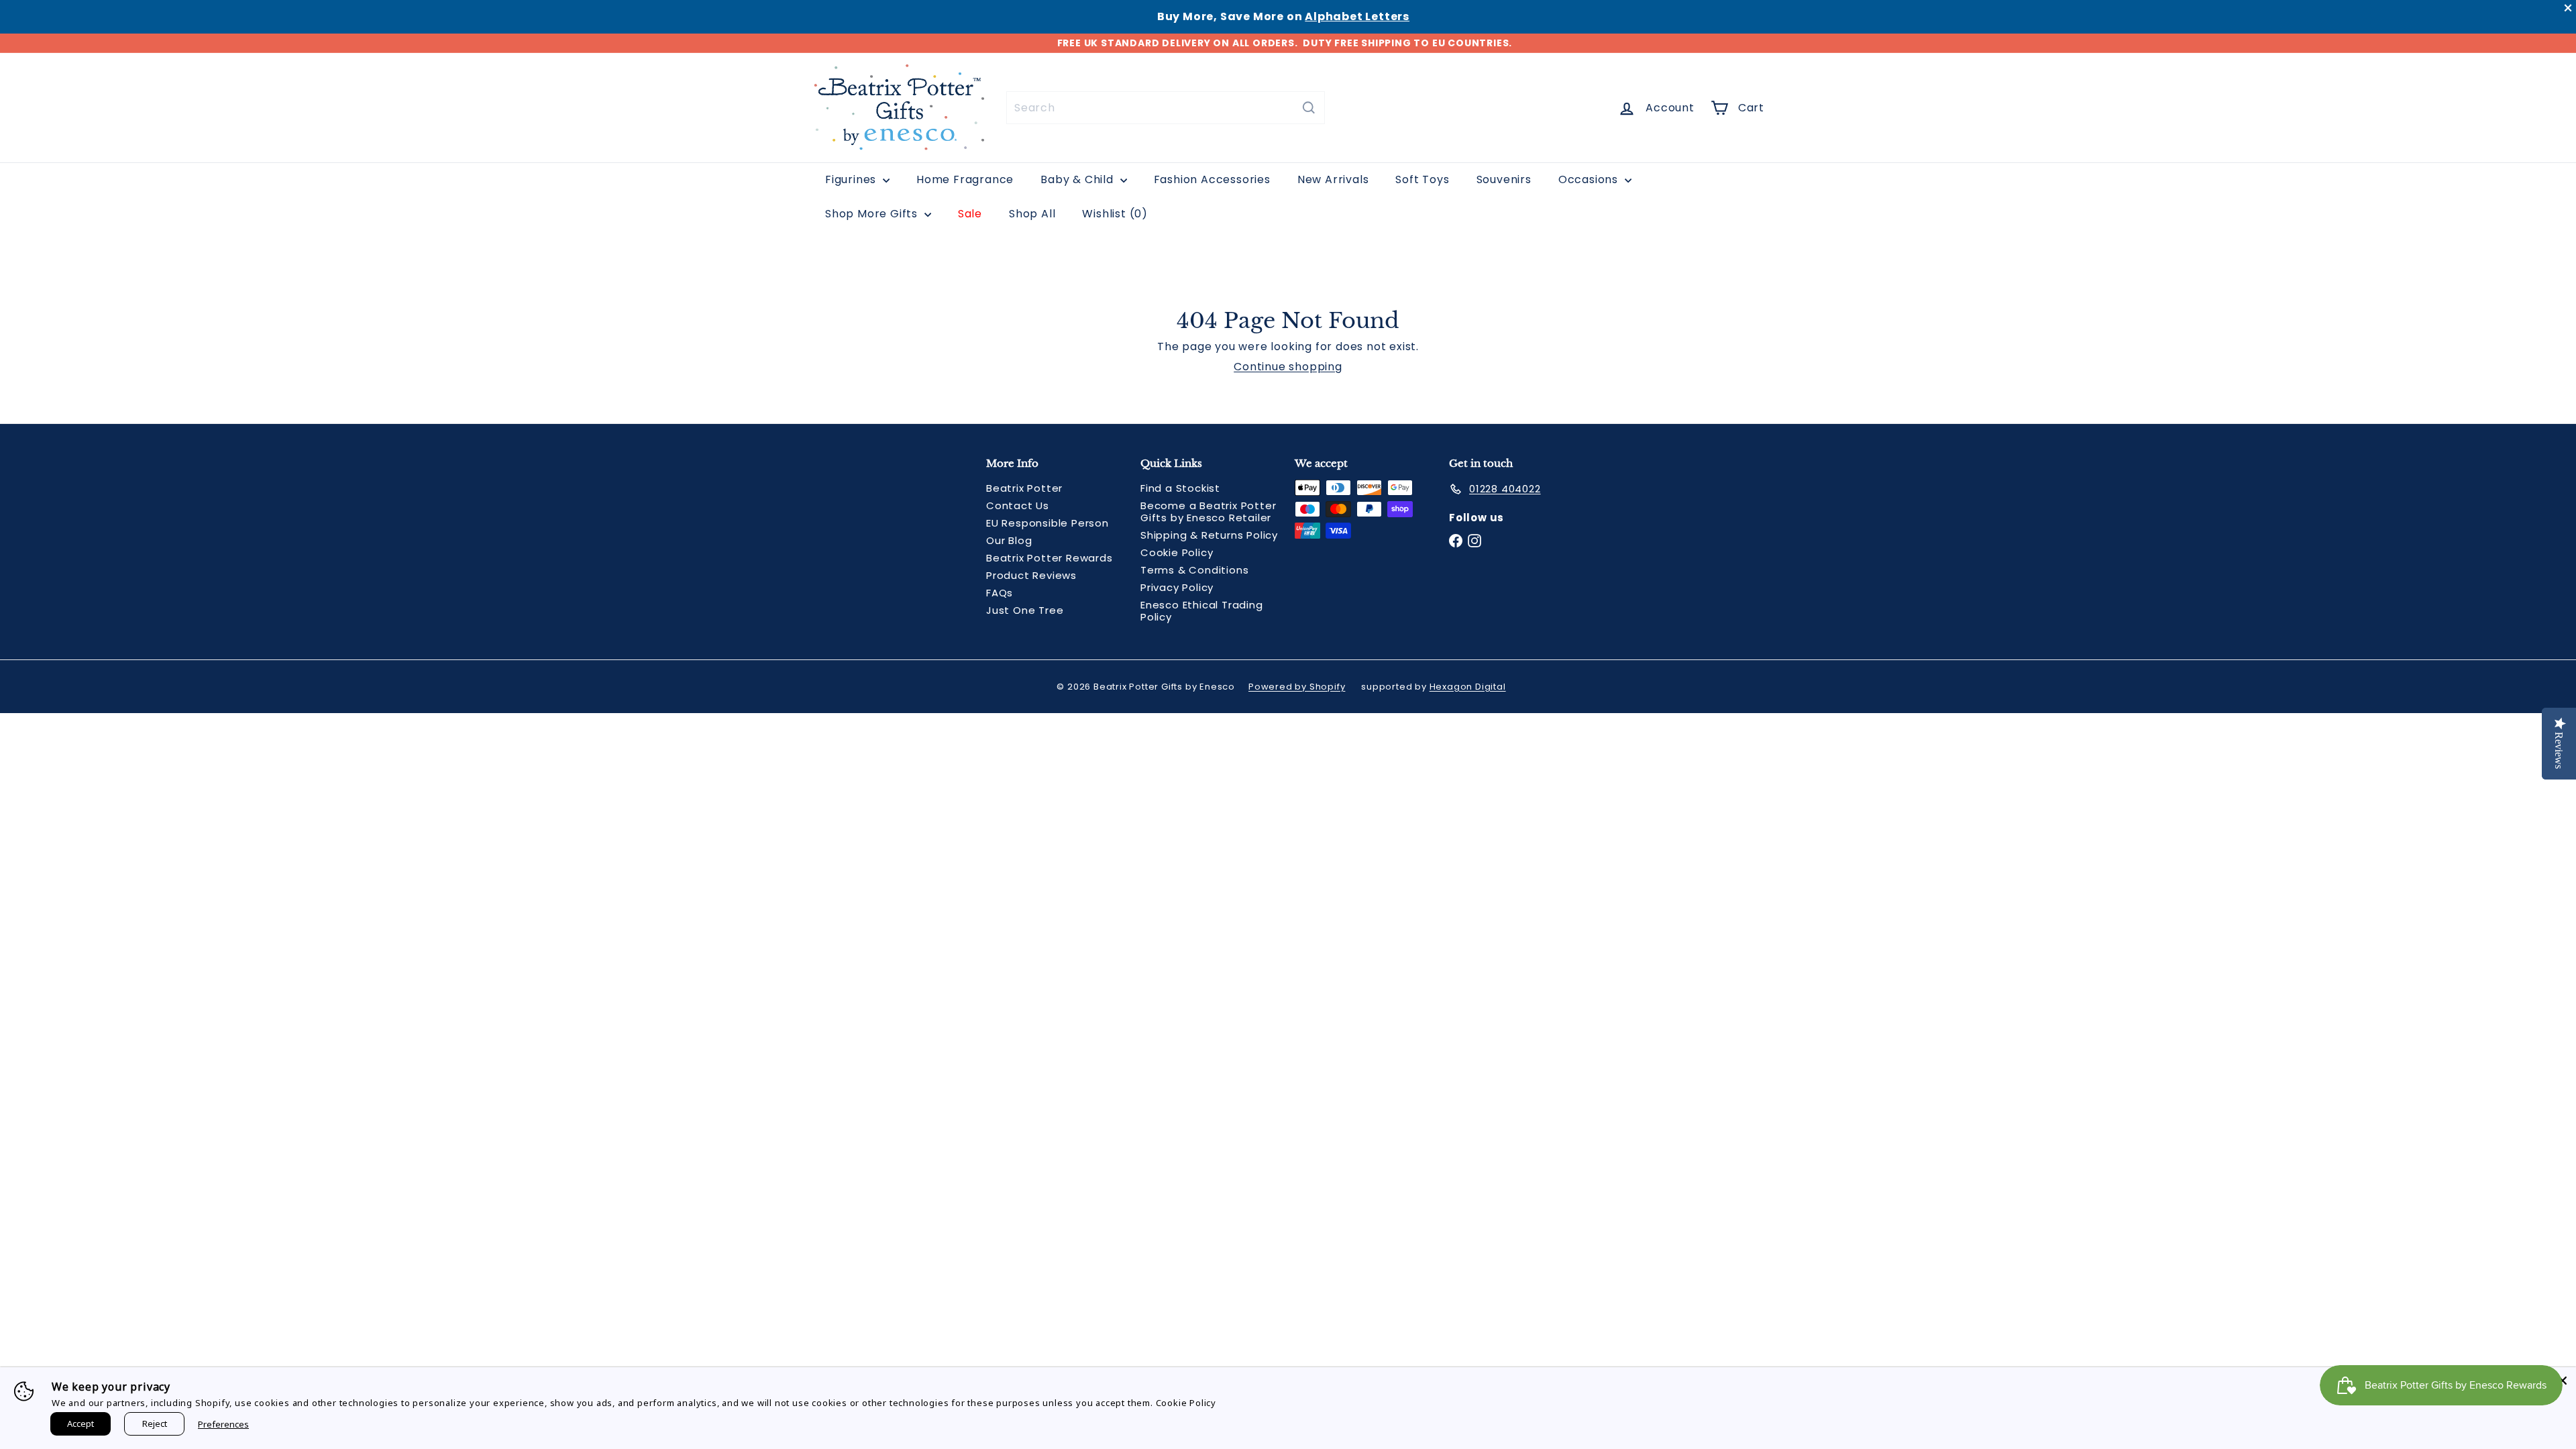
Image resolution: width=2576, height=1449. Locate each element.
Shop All (1032, 214)
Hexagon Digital (1468, 687)
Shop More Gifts (873, 214)
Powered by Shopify (1297, 687)
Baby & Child (1078, 179)
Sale (970, 214)
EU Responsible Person (1048, 523)
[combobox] (1166, 108)
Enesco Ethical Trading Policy (1202, 611)
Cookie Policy (1177, 552)
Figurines (852, 179)
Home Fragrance (965, 179)
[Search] (1309, 108)
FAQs (1000, 593)
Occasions (1590, 179)
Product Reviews (1031, 575)
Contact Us (1018, 505)
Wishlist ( (1112, 214)
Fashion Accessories (1212, 179)
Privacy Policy (1177, 587)
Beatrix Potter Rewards (1050, 558)
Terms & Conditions (1194, 570)
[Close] (2563, 1381)
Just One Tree (1025, 610)
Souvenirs (1504, 179)
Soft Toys (1422, 179)
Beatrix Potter (1024, 488)
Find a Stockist (1180, 488)
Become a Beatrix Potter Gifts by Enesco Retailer (1208, 512)
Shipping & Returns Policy (1209, 535)
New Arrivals (1333, 179)
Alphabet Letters (1357, 16)
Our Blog (1009, 540)
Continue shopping (1288, 367)
